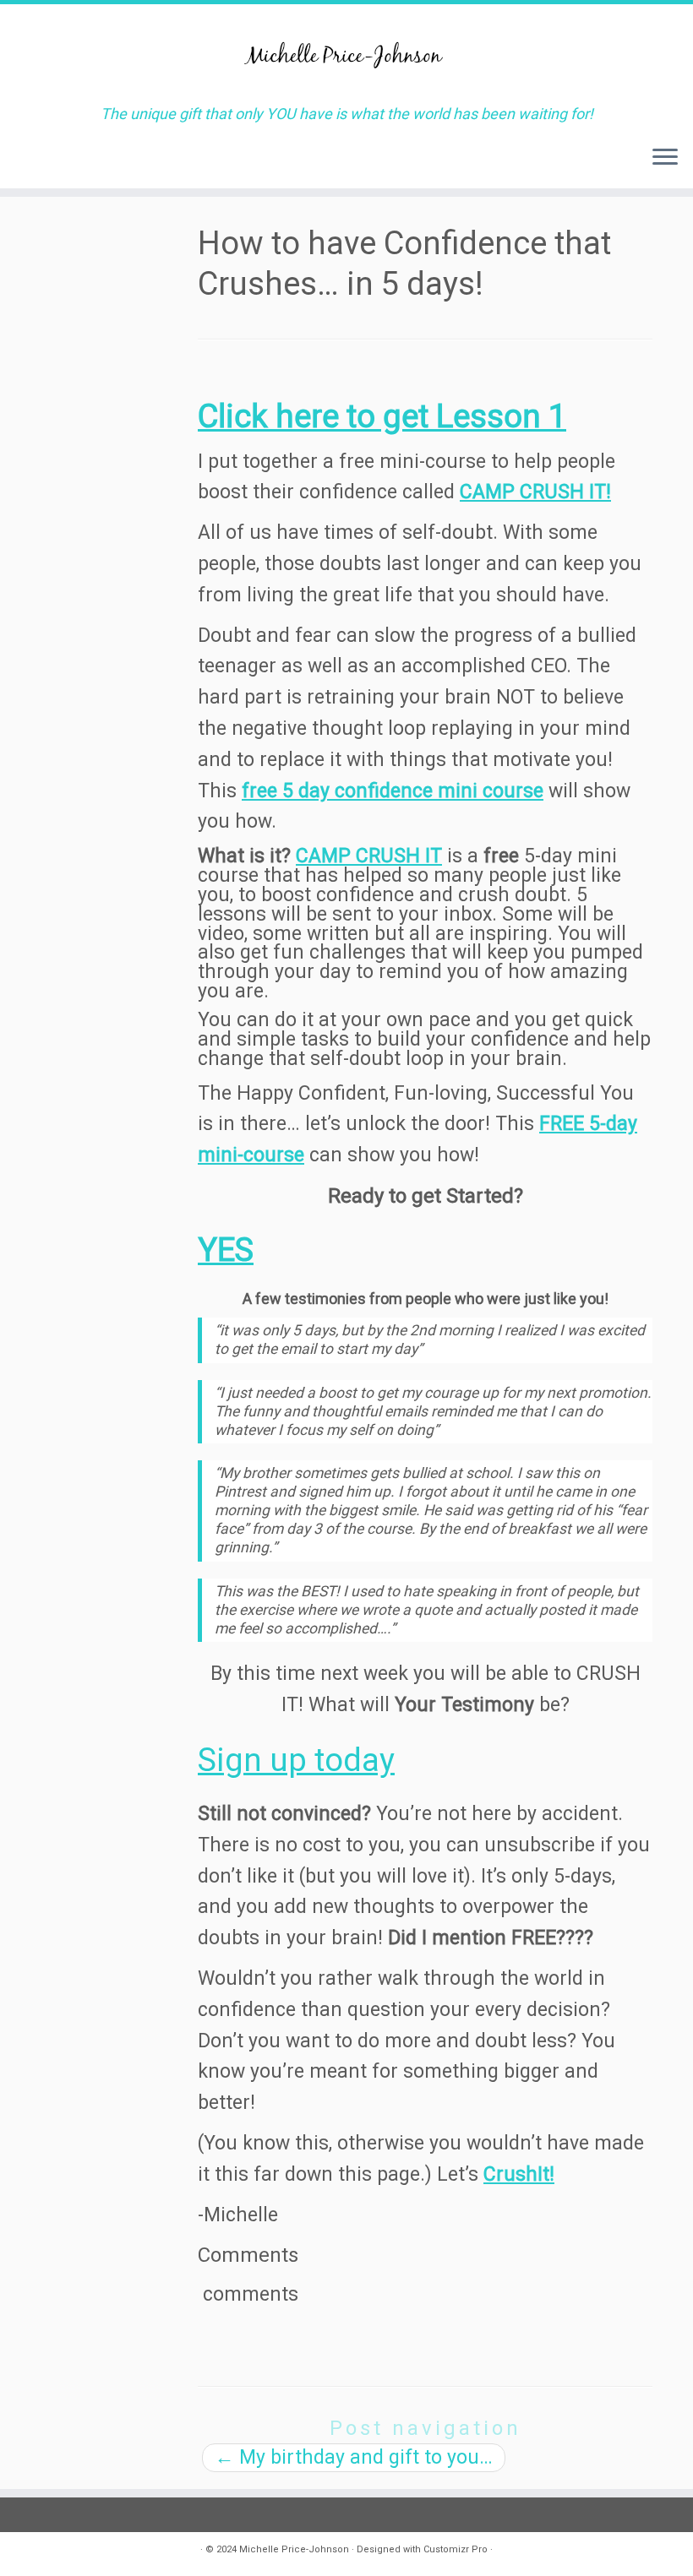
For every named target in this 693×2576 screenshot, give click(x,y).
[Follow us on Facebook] (81, 2553)
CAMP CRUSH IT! (535, 492)
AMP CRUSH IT (375, 856)
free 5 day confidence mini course (393, 791)
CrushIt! (519, 2174)
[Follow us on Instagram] (54, 2553)
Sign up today (296, 1760)
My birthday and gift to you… (354, 2457)
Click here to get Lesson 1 (382, 416)
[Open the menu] (665, 158)
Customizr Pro (456, 2549)
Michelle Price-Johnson (294, 2549)
